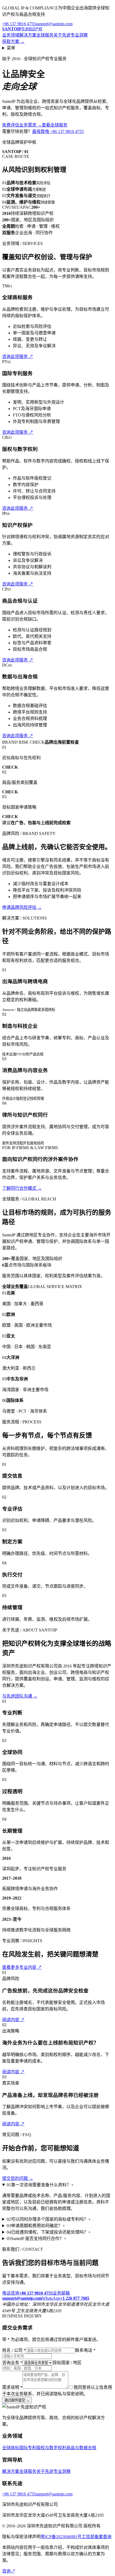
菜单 (11, 48)
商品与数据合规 (81, 2448)
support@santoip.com (54, 24)
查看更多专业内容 (22, 1967)
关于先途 (62, 35)
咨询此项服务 (18, 357)
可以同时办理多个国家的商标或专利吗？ (49, 2219)
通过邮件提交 (17, 2400)
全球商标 (11, 2448)
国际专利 (28, 2448)
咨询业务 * (12, 2363)
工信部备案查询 (97, 2537)
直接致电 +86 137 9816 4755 (58, 131)
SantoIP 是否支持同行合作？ (37, 2239)
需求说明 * (12, 2387)
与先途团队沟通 (20, 1696)
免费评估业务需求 (22, 125)
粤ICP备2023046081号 (61, 2537)
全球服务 (45, 35)
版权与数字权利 (51, 2448)
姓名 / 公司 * (14, 2350)
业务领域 (11, 35)
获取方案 (13, 41)
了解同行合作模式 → (22, 1188)
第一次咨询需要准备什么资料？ (40, 2185)
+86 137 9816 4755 (19, 24)
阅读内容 (13, 2020)
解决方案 (28, 35)
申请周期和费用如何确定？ (36, 2226)
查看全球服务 (55, 125)
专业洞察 (79, 35)
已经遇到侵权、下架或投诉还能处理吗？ (49, 2232)
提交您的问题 (18, 2178)
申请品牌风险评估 (22, 907)
